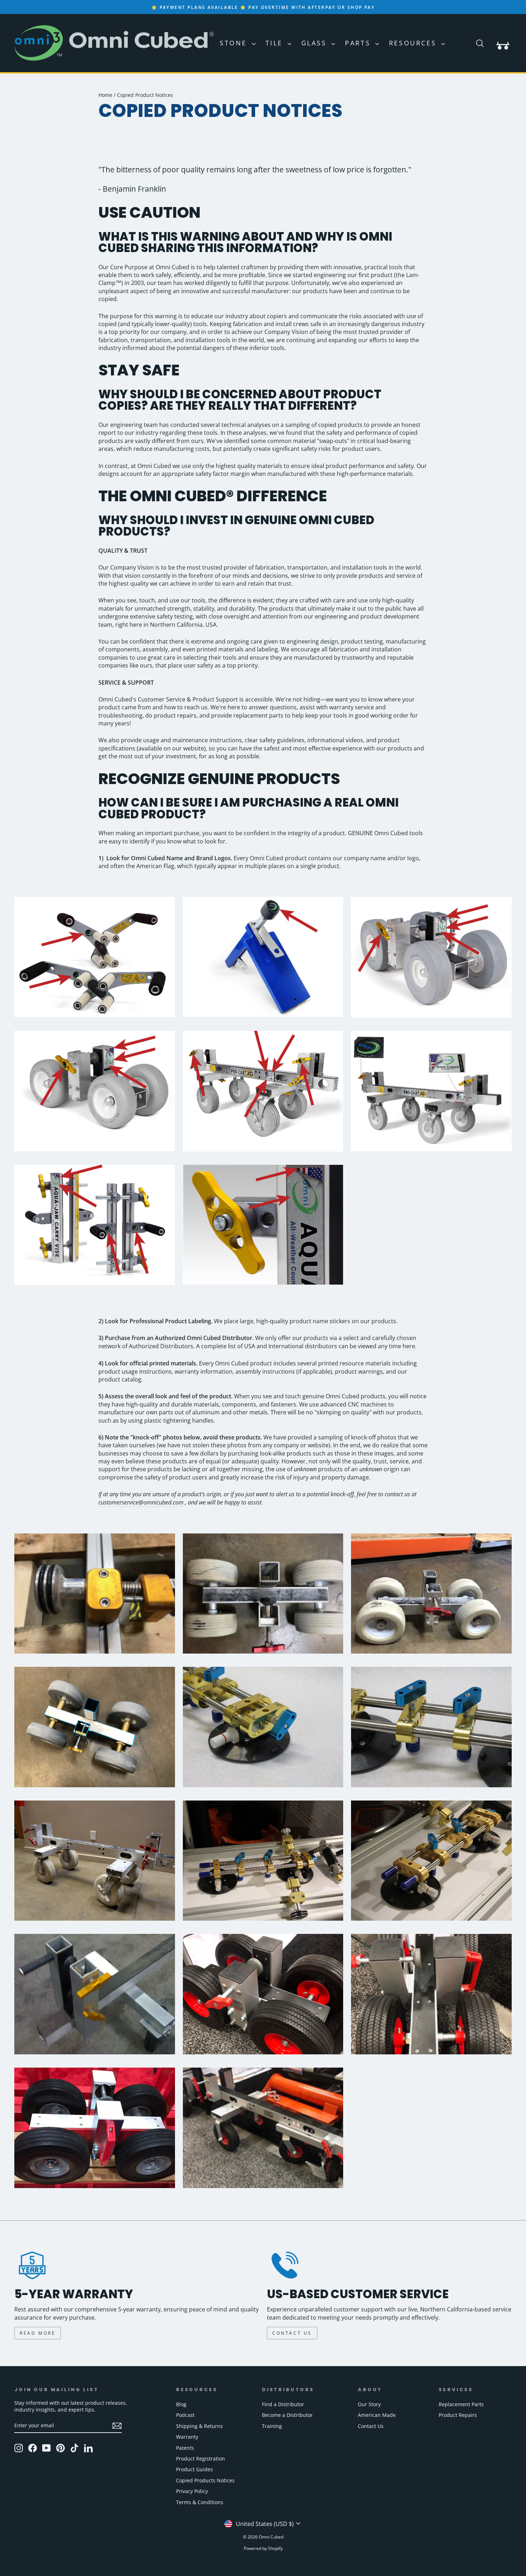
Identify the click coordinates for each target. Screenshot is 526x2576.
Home (105, 95)
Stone (235, 43)
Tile (276, 43)
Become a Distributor (287, 2415)
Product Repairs (458, 2415)
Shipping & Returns (199, 2426)
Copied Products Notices (205, 2480)
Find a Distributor (283, 2404)
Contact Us (371, 2426)
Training (272, 2426)
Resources (414, 43)
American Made (377, 2415)
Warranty (187, 2437)
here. (410, 1346)
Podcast (185, 2415)
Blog (181, 2404)
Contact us (292, 2333)
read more (38, 2333)
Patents (185, 2448)
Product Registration (201, 2459)
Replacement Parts (461, 2404)
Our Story (369, 2404)
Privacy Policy (192, 2491)
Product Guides (194, 2469)
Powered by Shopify (263, 2548)
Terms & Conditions (200, 2502)
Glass (316, 43)
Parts (359, 43)
